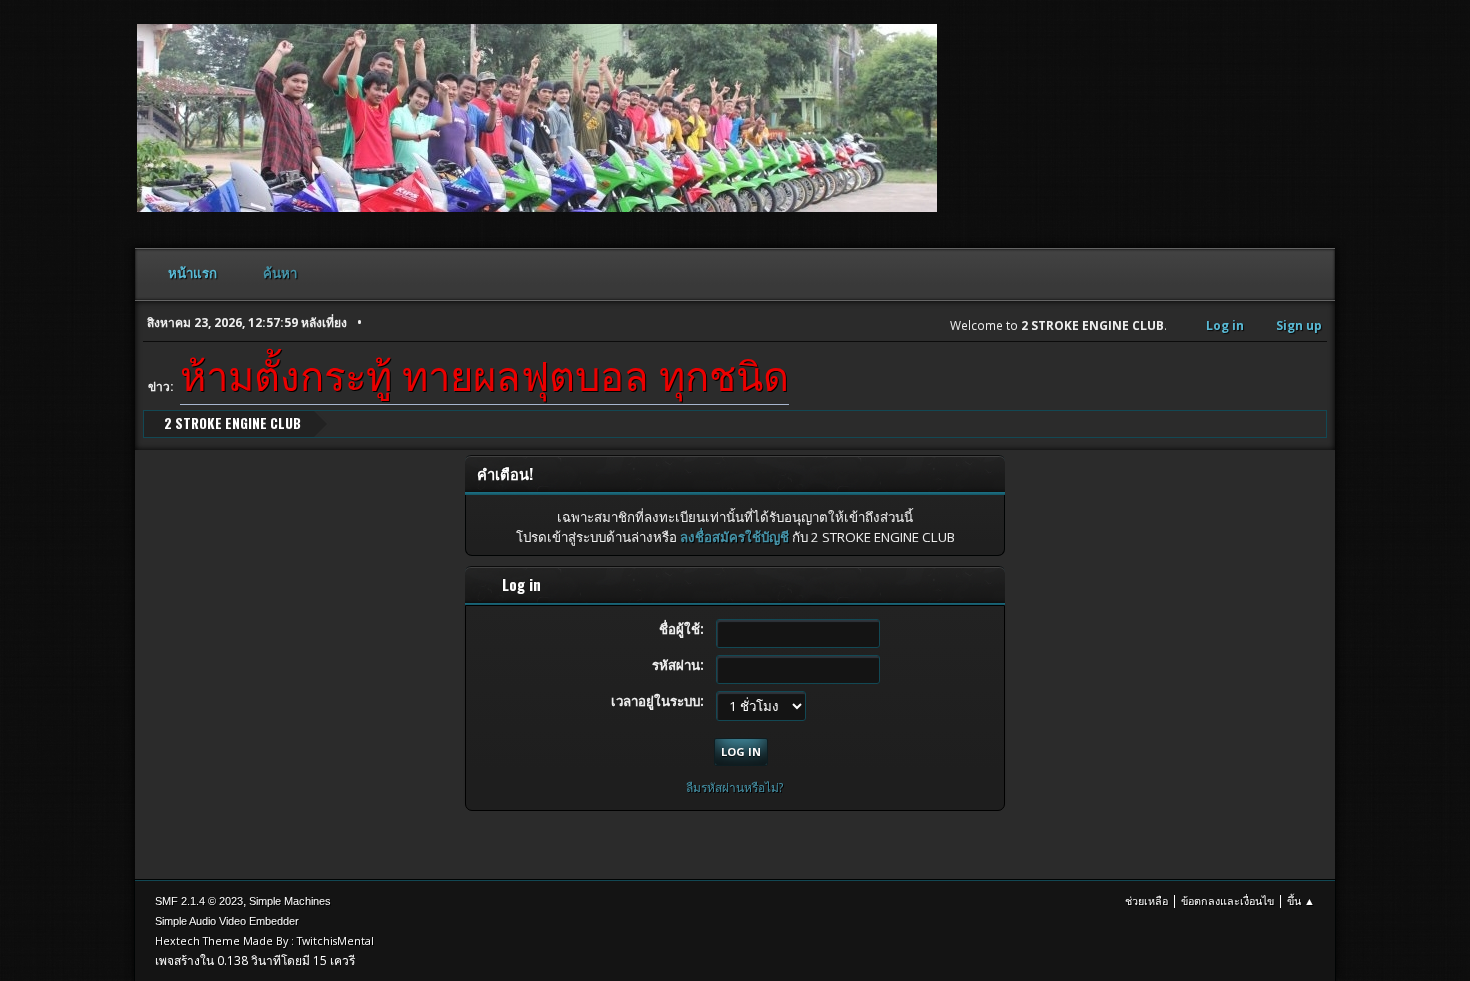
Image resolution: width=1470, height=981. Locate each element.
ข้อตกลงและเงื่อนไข (1227, 900)
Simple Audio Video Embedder (227, 921)
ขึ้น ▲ (1301, 900)
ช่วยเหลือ (1146, 900)
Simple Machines (290, 901)
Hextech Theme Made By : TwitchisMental (264, 940)
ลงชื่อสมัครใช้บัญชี (734, 537)
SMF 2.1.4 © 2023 (199, 901)
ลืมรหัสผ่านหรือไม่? (735, 787)
